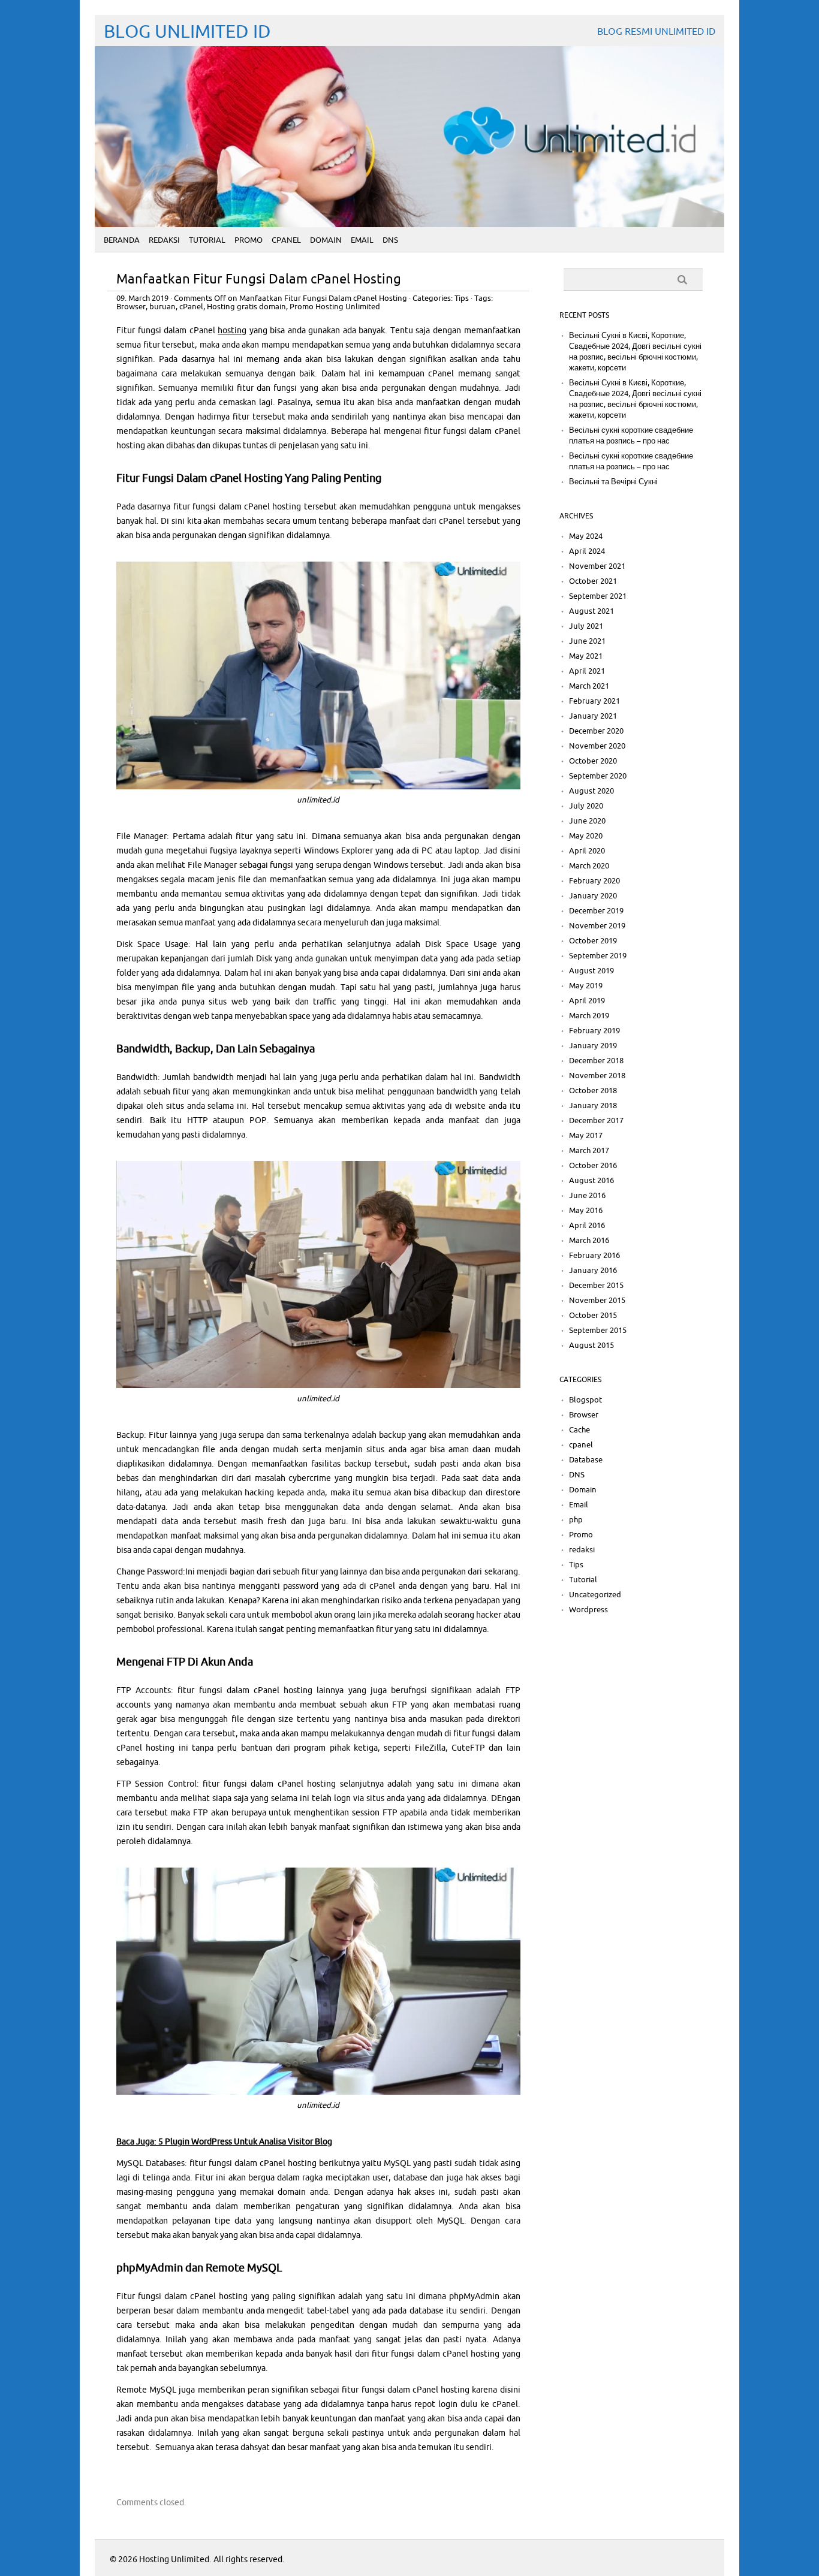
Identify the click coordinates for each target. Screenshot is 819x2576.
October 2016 (593, 1166)
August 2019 (591, 971)
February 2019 (594, 1031)
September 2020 (598, 776)
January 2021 (593, 716)
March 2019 (589, 1016)
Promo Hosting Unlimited (335, 307)
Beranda (122, 240)
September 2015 (598, 1331)
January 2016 (593, 1271)
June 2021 (587, 641)
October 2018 (593, 1091)
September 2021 (598, 596)
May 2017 (586, 1136)
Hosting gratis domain (246, 307)
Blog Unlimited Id (187, 32)
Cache (579, 1430)
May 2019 (586, 986)
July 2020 (586, 806)
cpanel (581, 1445)
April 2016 (587, 1226)
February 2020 (594, 881)
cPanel (191, 307)
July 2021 (586, 626)
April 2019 (587, 1001)
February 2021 (594, 701)
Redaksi (164, 240)
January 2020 (593, 896)
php (576, 1520)
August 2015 (591, 1346)
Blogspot (585, 1400)
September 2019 (598, 956)
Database (586, 1460)
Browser (131, 307)
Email (362, 240)
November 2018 (597, 1076)
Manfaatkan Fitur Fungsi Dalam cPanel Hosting (259, 280)
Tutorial (207, 240)
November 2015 (597, 1301)
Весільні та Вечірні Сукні (613, 482)
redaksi (582, 1550)
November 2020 (597, 746)
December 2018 (596, 1061)
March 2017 (589, 1151)
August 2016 (591, 1181)
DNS (390, 240)
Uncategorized (595, 1595)
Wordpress (588, 1610)
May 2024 (586, 536)
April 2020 (587, 851)
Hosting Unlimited (174, 2560)
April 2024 (587, 551)
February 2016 (594, 1256)
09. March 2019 (142, 298)
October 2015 (593, 1316)
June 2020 (587, 821)
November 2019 (597, 926)
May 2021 (586, 656)
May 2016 (586, 1211)
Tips (462, 298)
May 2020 (586, 836)
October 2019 (593, 941)
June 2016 (587, 1196)
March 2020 (589, 866)
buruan (162, 307)
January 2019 (593, 1046)
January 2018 (593, 1106)
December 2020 (596, 731)
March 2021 (589, 686)
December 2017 (596, 1121)
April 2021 (587, 671)
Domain (326, 240)
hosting (232, 331)
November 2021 (597, 566)
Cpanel (286, 240)
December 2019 (596, 911)
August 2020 (591, 791)
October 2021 (593, 581)
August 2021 (591, 611)
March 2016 (589, 1241)
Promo (249, 240)
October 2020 (593, 761)
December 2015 (596, 1286)
